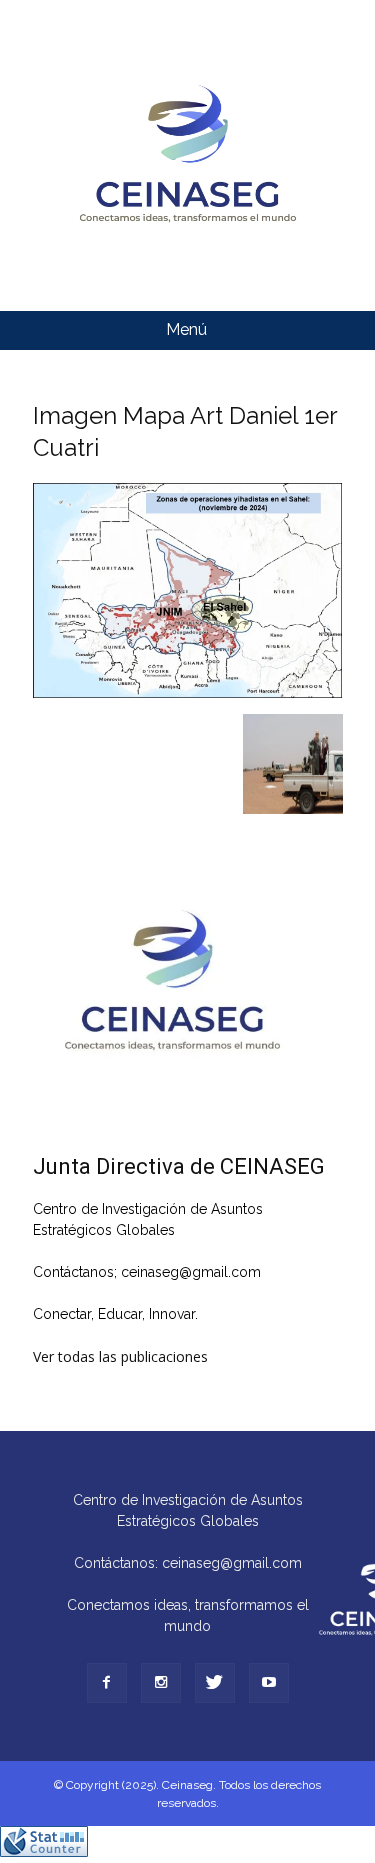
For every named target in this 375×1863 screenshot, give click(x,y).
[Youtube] (269, 1683)
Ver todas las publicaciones (120, 1356)
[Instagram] (161, 1683)
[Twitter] (215, 1683)
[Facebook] (107, 1683)
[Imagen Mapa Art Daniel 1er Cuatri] (188, 693)
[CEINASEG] (187, 155)
